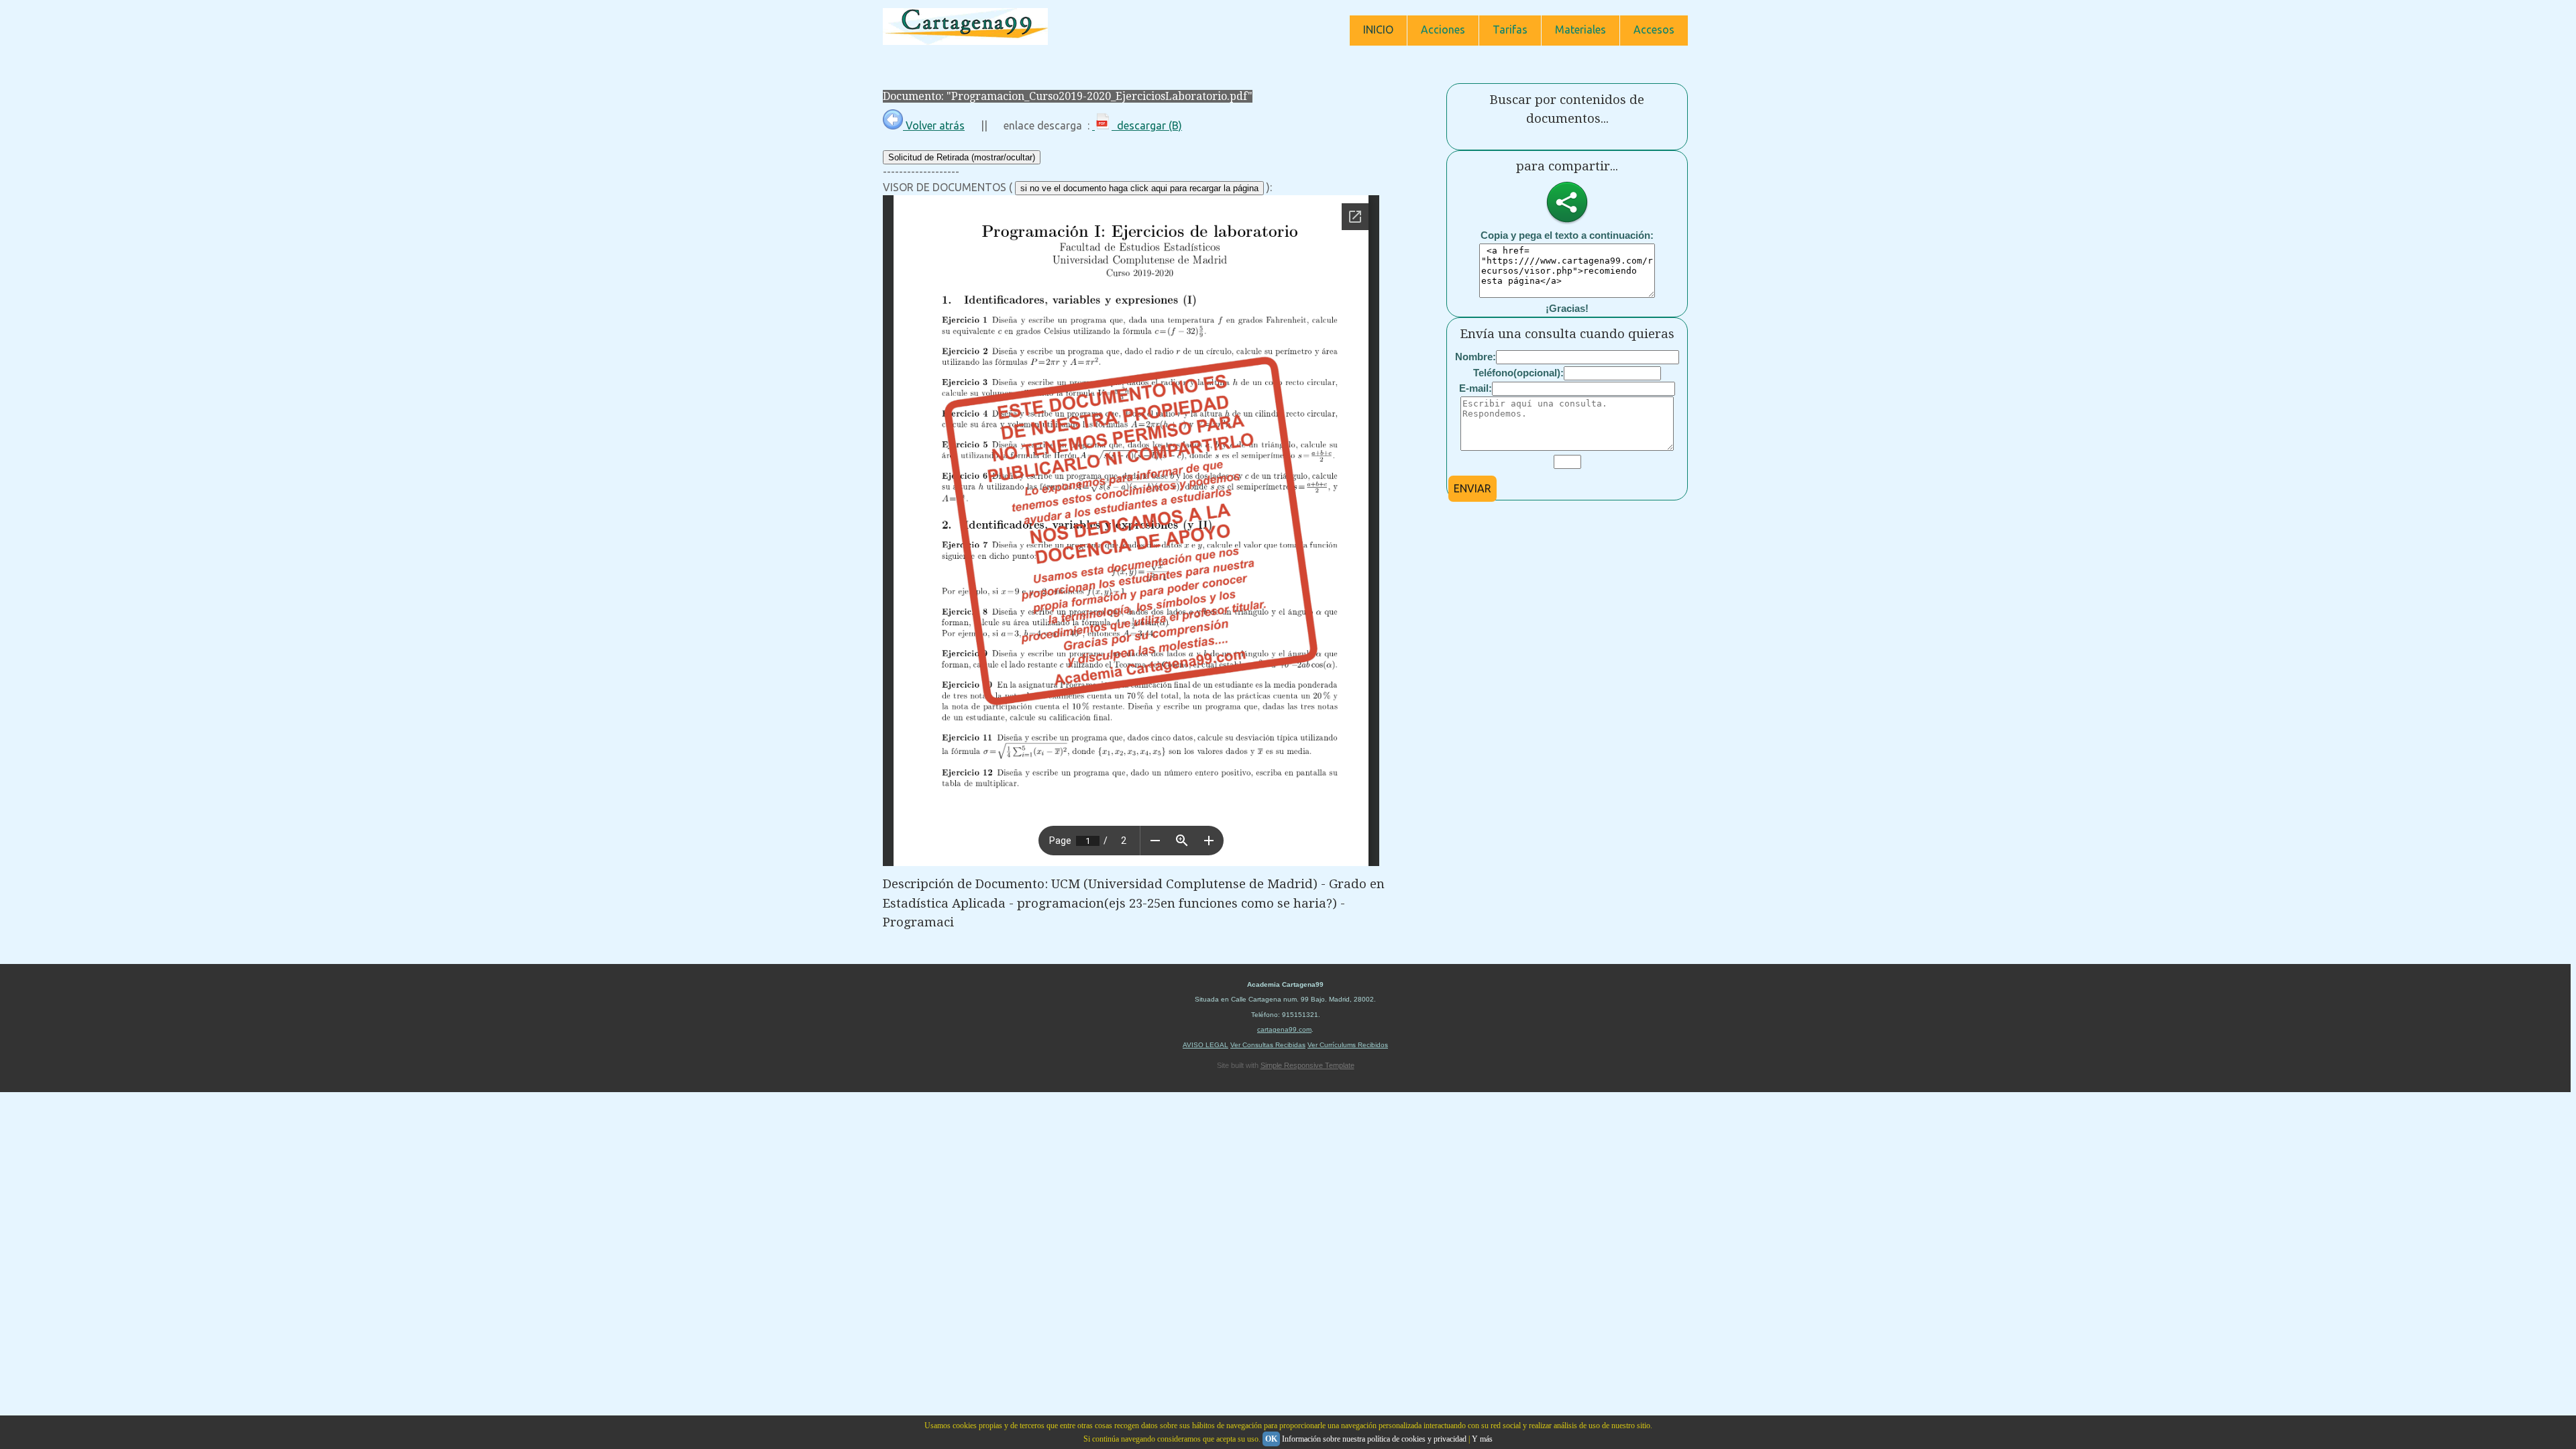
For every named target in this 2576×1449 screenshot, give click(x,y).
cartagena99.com (1284, 1029)
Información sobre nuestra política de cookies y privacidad (1374, 1439)
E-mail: (1475, 388)
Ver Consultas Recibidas (1268, 1045)
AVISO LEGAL (1205, 1045)
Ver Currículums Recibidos (1348, 1045)
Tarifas (1510, 30)
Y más (1482, 1439)
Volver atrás (934, 125)
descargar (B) (1147, 125)
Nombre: (1475, 357)
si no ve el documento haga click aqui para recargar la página (1139, 188)
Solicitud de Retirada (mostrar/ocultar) (962, 157)
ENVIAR (1472, 488)
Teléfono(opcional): (1518, 373)
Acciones (1443, 30)
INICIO (1378, 30)
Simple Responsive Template (1307, 1065)
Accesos (1654, 30)
